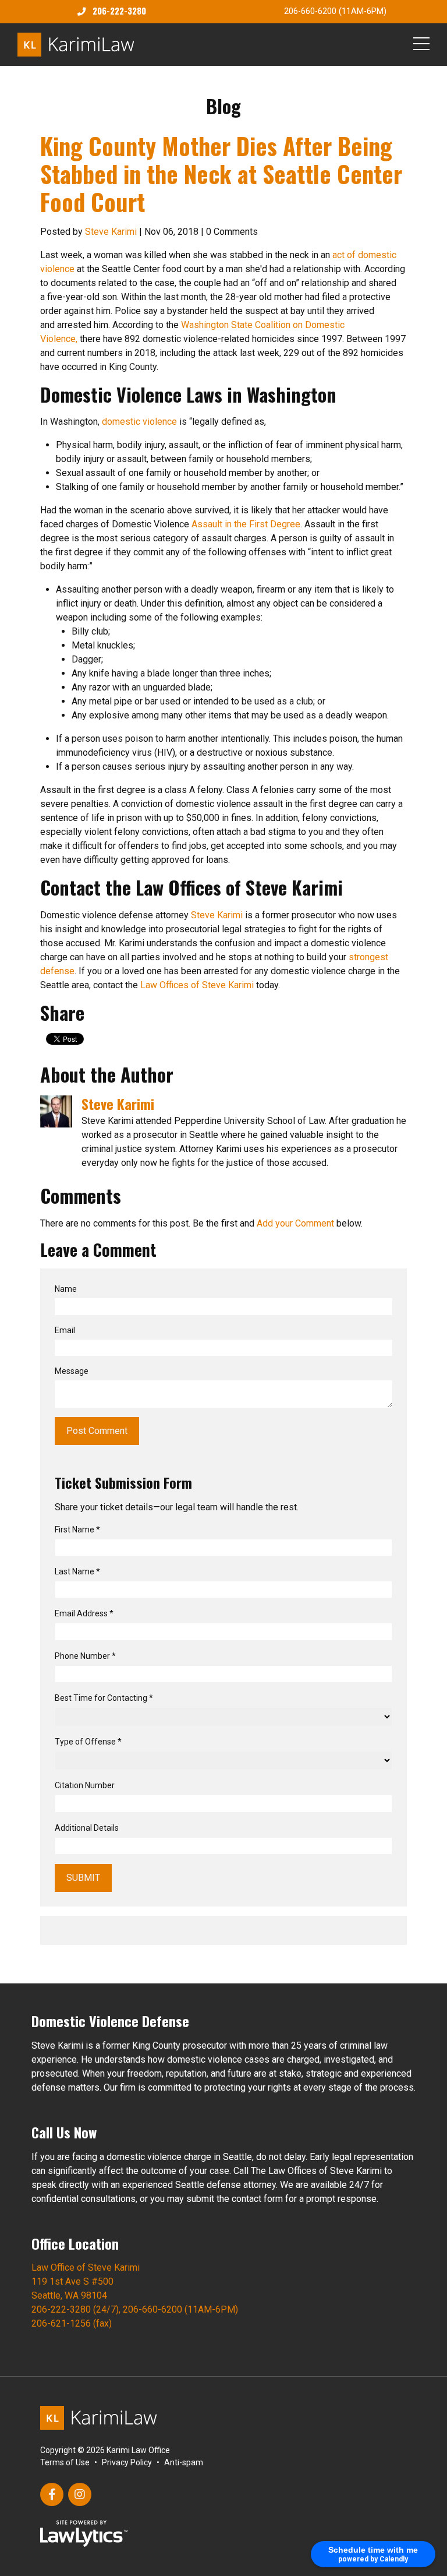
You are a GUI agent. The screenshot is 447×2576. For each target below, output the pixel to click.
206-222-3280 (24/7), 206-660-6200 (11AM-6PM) (135, 2309)
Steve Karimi (111, 232)
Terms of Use (65, 2462)
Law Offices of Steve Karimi (197, 985)
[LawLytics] (84, 2533)
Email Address (84, 1613)
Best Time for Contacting (104, 1698)
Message (72, 1371)
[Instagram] (80, 2494)
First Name (77, 1530)
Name (66, 1289)
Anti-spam (184, 2462)
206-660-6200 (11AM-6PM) (335, 11)
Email (65, 1330)
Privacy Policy (127, 2462)
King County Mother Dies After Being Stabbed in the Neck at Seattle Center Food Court (221, 174)
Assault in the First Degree (246, 524)
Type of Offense (88, 1742)
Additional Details (87, 1828)
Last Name (77, 1571)
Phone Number (85, 1656)
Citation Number (85, 1785)
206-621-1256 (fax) (72, 2323)
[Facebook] (52, 2494)
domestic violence (139, 422)
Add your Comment (295, 1223)
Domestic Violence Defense (110, 2021)
